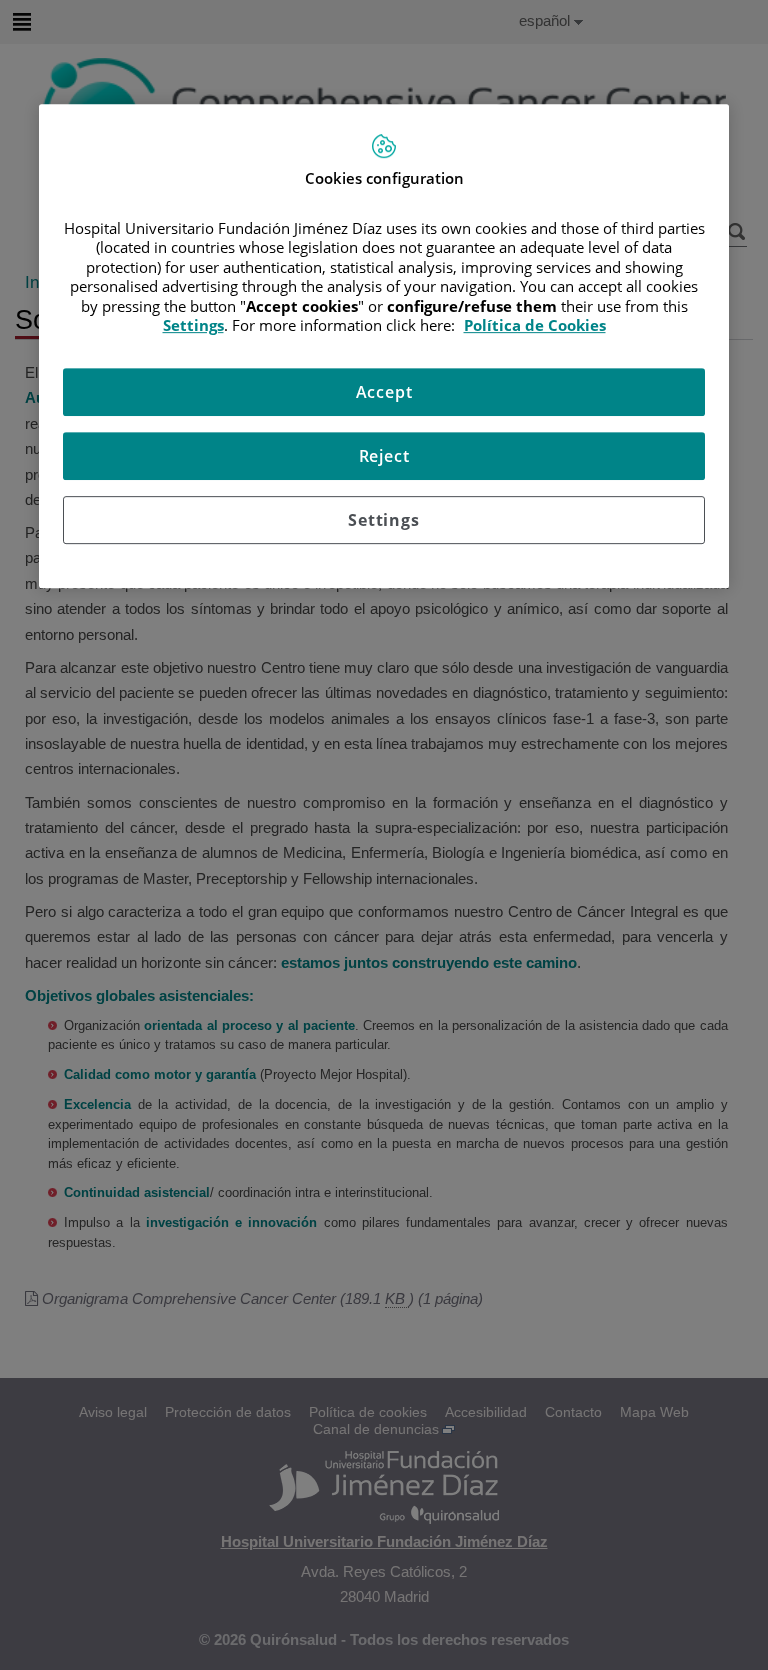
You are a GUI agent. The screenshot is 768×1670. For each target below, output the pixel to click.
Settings (383, 520)
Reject (384, 456)
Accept (384, 392)
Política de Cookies (535, 325)
